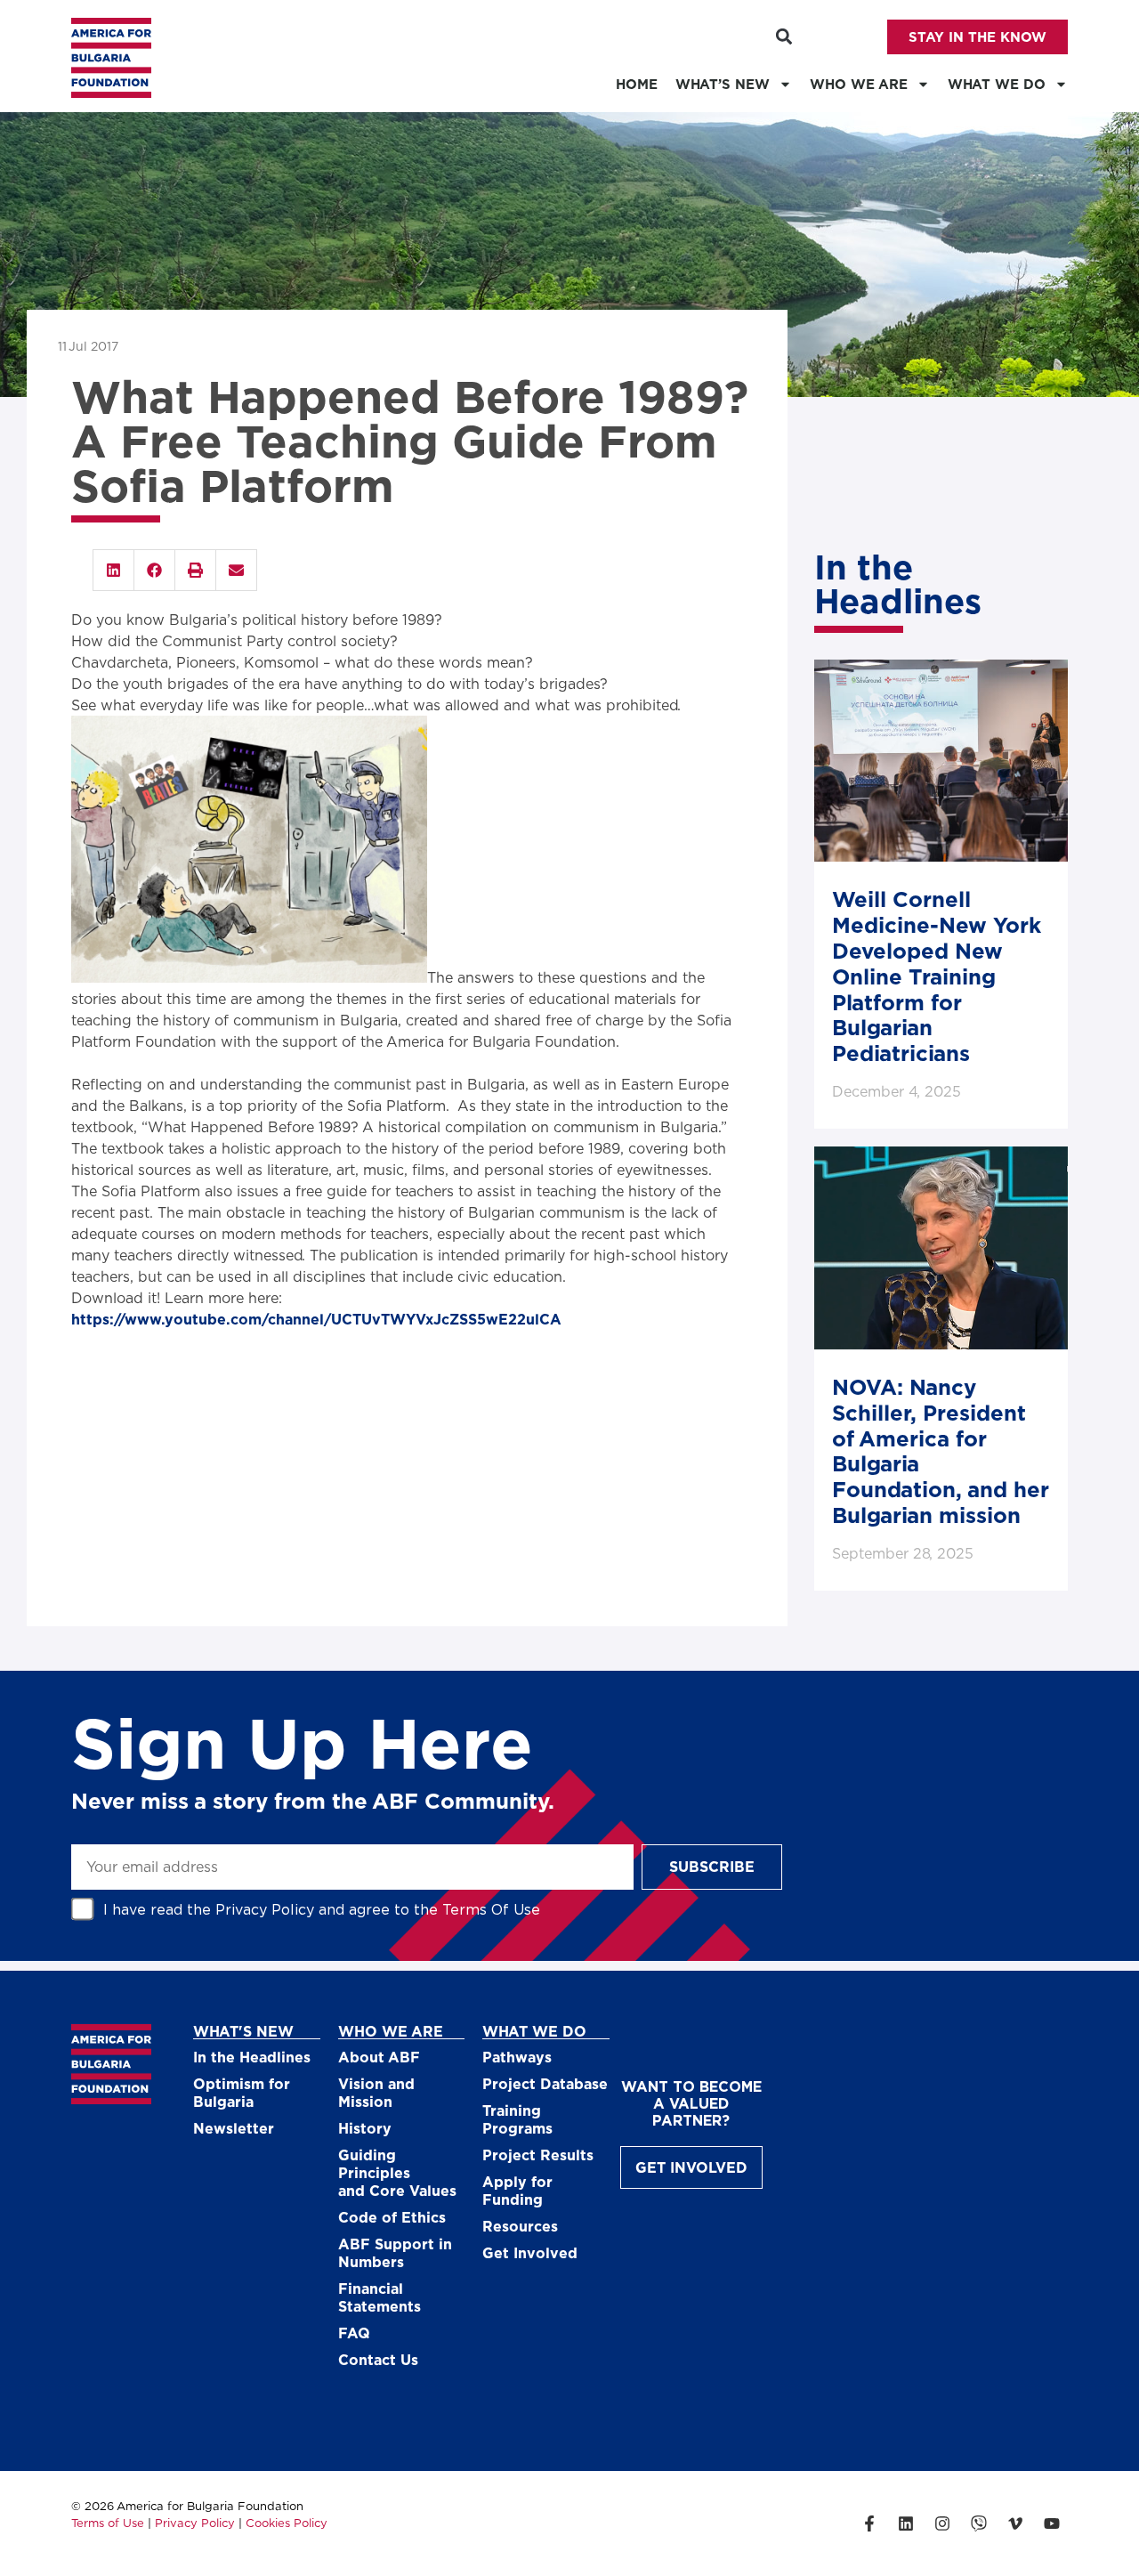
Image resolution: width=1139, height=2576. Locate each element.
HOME (637, 84)
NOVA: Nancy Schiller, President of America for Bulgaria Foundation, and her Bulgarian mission (941, 1450)
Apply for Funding (517, 2190)
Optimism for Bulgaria (242, 2092)
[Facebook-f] (869, 2523)
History (365, 2128)
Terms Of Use (491, 1909)
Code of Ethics (392, 2217)
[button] (784, 37)
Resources (520, 2226)
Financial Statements (380, 2297)
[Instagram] (942, 2523)
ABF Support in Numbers (395, 2252)
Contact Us (378, 2359)
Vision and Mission (376, 2092)
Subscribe (712, 1866)
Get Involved (530, 2252)
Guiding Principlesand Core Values (397, 2172)
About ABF (379, 2057)
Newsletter (234, 2128)
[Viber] (979, 2523)
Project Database (545, 2083)
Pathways (517, 2057)
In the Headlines (252, 2057)
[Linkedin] (906, 2523)
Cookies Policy (287, 2523)
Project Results (538, 2155)
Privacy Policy (265, 1909)
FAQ (354, 2333)
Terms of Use (108, 2523)
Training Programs (517, 2119)
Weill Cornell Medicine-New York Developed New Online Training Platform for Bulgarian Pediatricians (937, 976)
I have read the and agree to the (322, 1909)
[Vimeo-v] (1015, 2523)
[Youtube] (1052, 2523)
